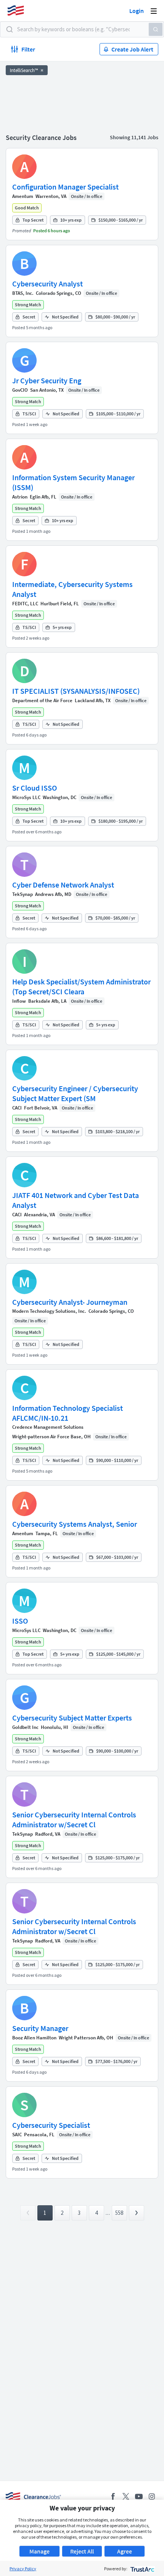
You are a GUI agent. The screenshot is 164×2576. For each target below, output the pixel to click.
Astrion (20, 497)
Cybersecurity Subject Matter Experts (72, 1718)
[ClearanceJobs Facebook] (113, 2496)
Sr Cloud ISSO (35, 788)
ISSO (20, 1621)
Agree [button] (125, 2551)
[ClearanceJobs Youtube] (139, 2496)
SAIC (17, 2135)
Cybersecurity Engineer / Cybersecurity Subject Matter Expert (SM (75, 1093)
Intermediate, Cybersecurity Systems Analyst (72, 589)
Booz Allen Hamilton (34, 2038)
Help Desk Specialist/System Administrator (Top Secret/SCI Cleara (81, 987)
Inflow (19, 1001)
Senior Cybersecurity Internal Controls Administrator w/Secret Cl (74, 1819)
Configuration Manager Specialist (65, 187)
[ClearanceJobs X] (126, 2496)
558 (119, 2213)
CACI (17, 1108)
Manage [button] (39, 2551)
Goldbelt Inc (25, 1727)
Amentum (23, 196)
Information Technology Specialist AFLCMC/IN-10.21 (68, 1413)
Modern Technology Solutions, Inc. (49, 1311)
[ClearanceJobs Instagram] (152, 2496)
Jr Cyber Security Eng (47, 380)
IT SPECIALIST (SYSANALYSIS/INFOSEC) (76, 691)
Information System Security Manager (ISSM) (73, 482)
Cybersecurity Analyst (47, 284)
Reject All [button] (82, 2551)
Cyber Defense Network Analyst (63, 885)
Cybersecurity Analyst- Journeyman (70, 1302)
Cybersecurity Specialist (51, 2125)
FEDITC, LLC (25, 604)
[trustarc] (142, 2569)
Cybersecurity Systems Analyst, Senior (75, 1524)
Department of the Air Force (42, 700)
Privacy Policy (23, 2569)
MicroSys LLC (26, 797)
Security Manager (40, 2028)
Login (137, 11)
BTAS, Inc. (23, 293)
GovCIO (20, 390)
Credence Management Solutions (48, 1427)
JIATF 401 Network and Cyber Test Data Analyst (76, 1200)
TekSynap (23, 894)
